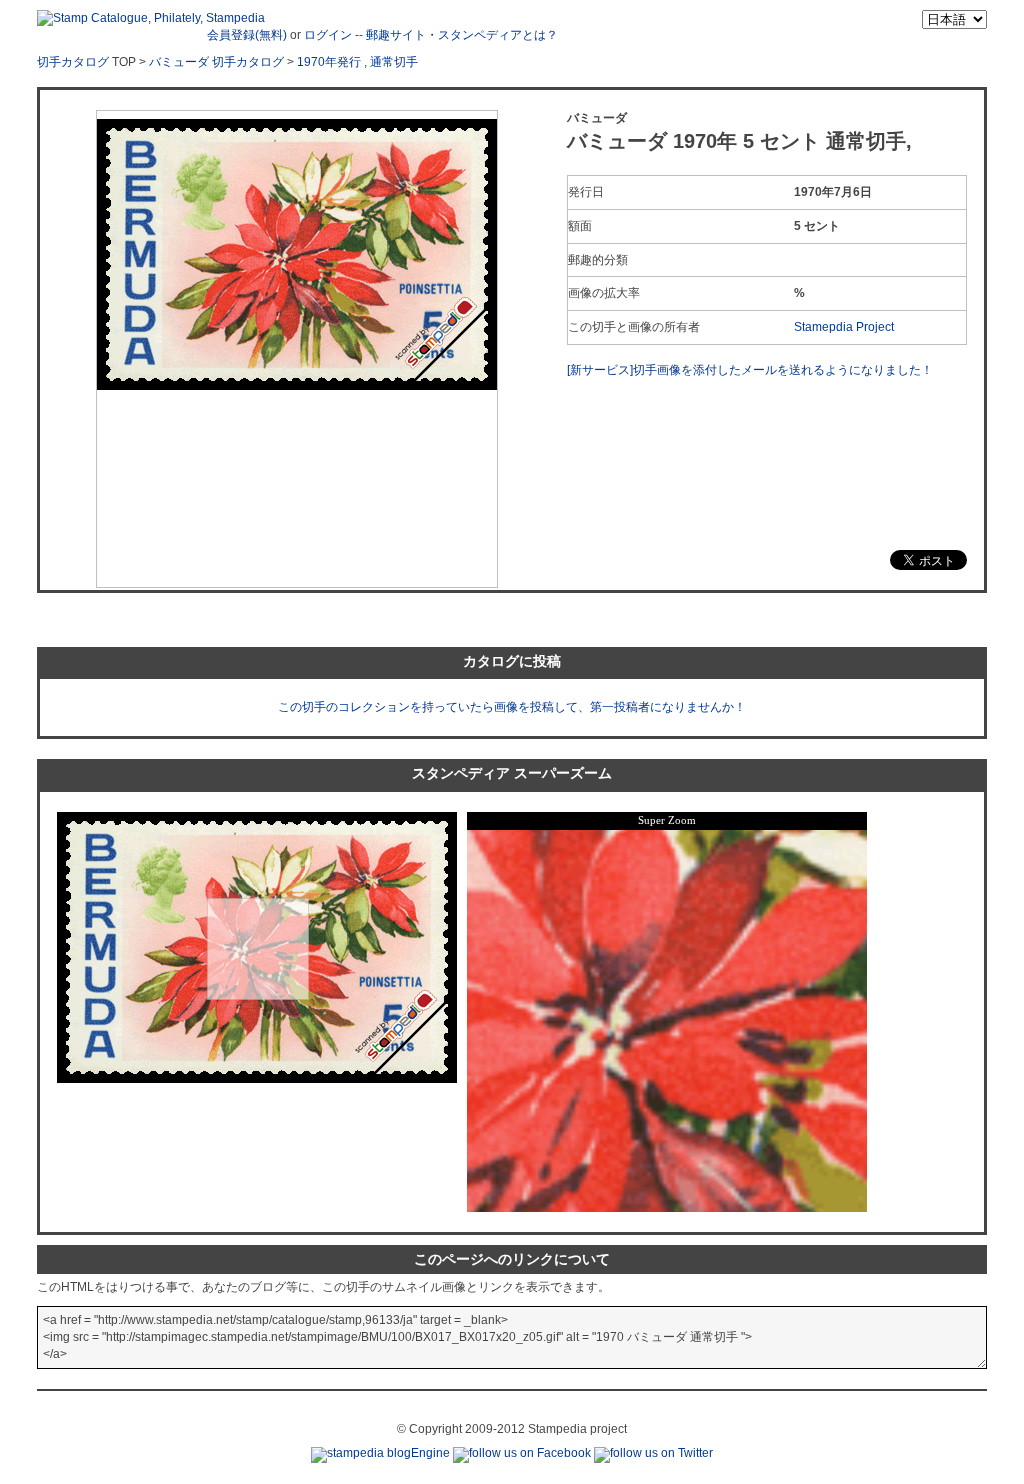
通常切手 (394, 62)
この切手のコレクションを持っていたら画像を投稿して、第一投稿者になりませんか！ (512, 707)
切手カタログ (73, 62)
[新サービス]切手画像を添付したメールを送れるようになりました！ (750, 370)
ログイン (328, 35)
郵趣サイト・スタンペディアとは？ (462, 35)
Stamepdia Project (844, 327)
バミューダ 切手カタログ (216, 62)
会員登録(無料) (247, 35)
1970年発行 (329, 62)
